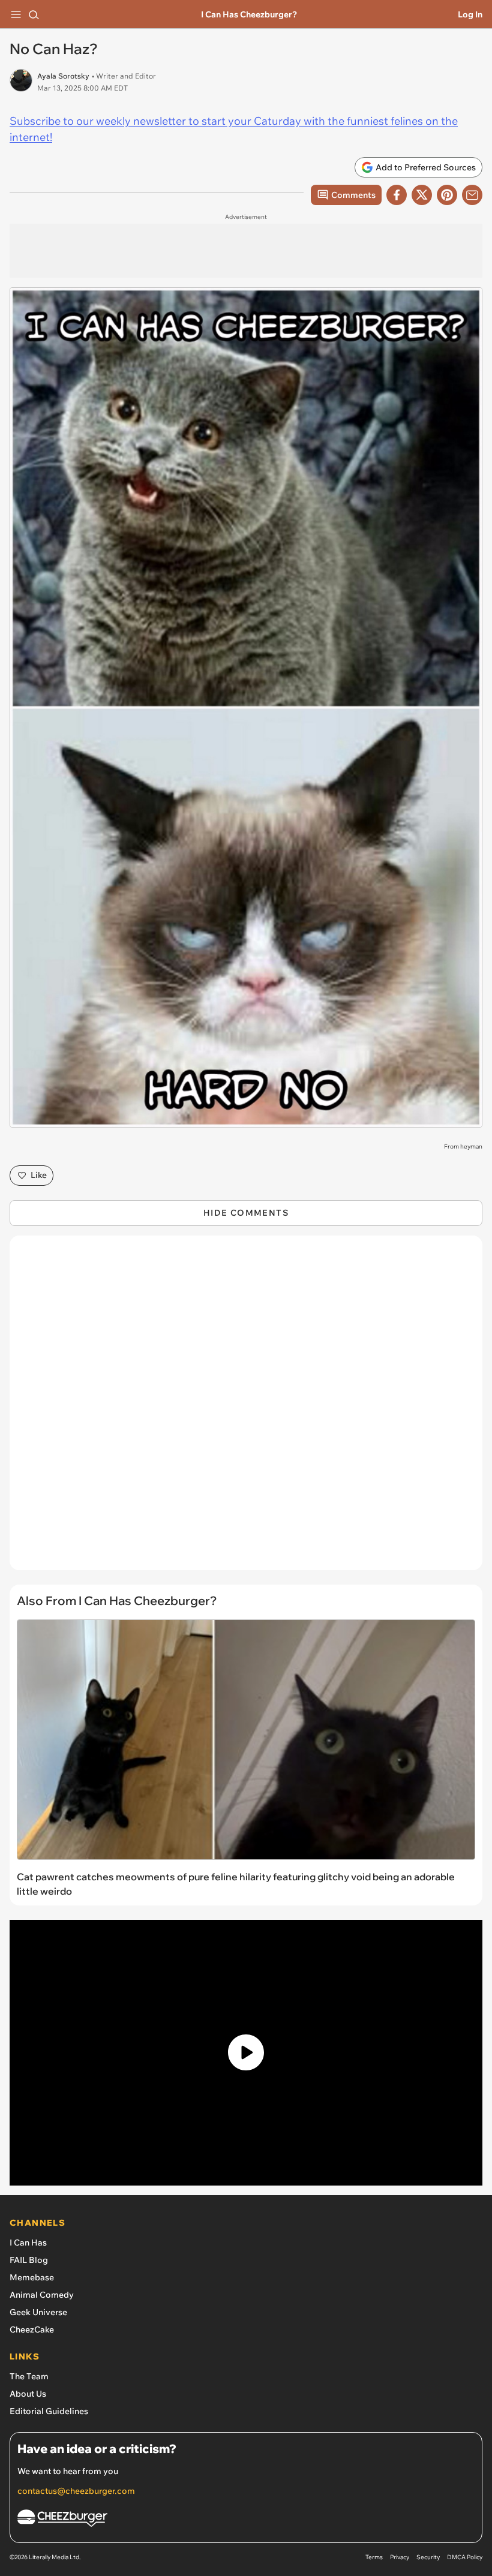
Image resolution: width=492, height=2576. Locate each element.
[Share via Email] (472, 195)
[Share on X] (422, 195)
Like (39, 1175)
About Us (28, 2394)
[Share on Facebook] (397, 195)
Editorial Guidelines (49, 2411)
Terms (374, 2557)
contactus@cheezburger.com (76, 2491)
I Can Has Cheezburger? (249, 14)
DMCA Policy (465, 2557)
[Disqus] (246, 1409)
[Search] (34, 14)
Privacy (400, 2557)
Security (428, 2557)
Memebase (32, 2277)
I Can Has (28, 2243)
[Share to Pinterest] (447, 195)
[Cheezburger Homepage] (246, 2520)
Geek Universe (38, 2312)
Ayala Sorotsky (63, 76)
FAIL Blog (29, 2260)
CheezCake (32, 2329)
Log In (470, 14)
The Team (29, 2376)
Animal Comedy (42, 2295)
